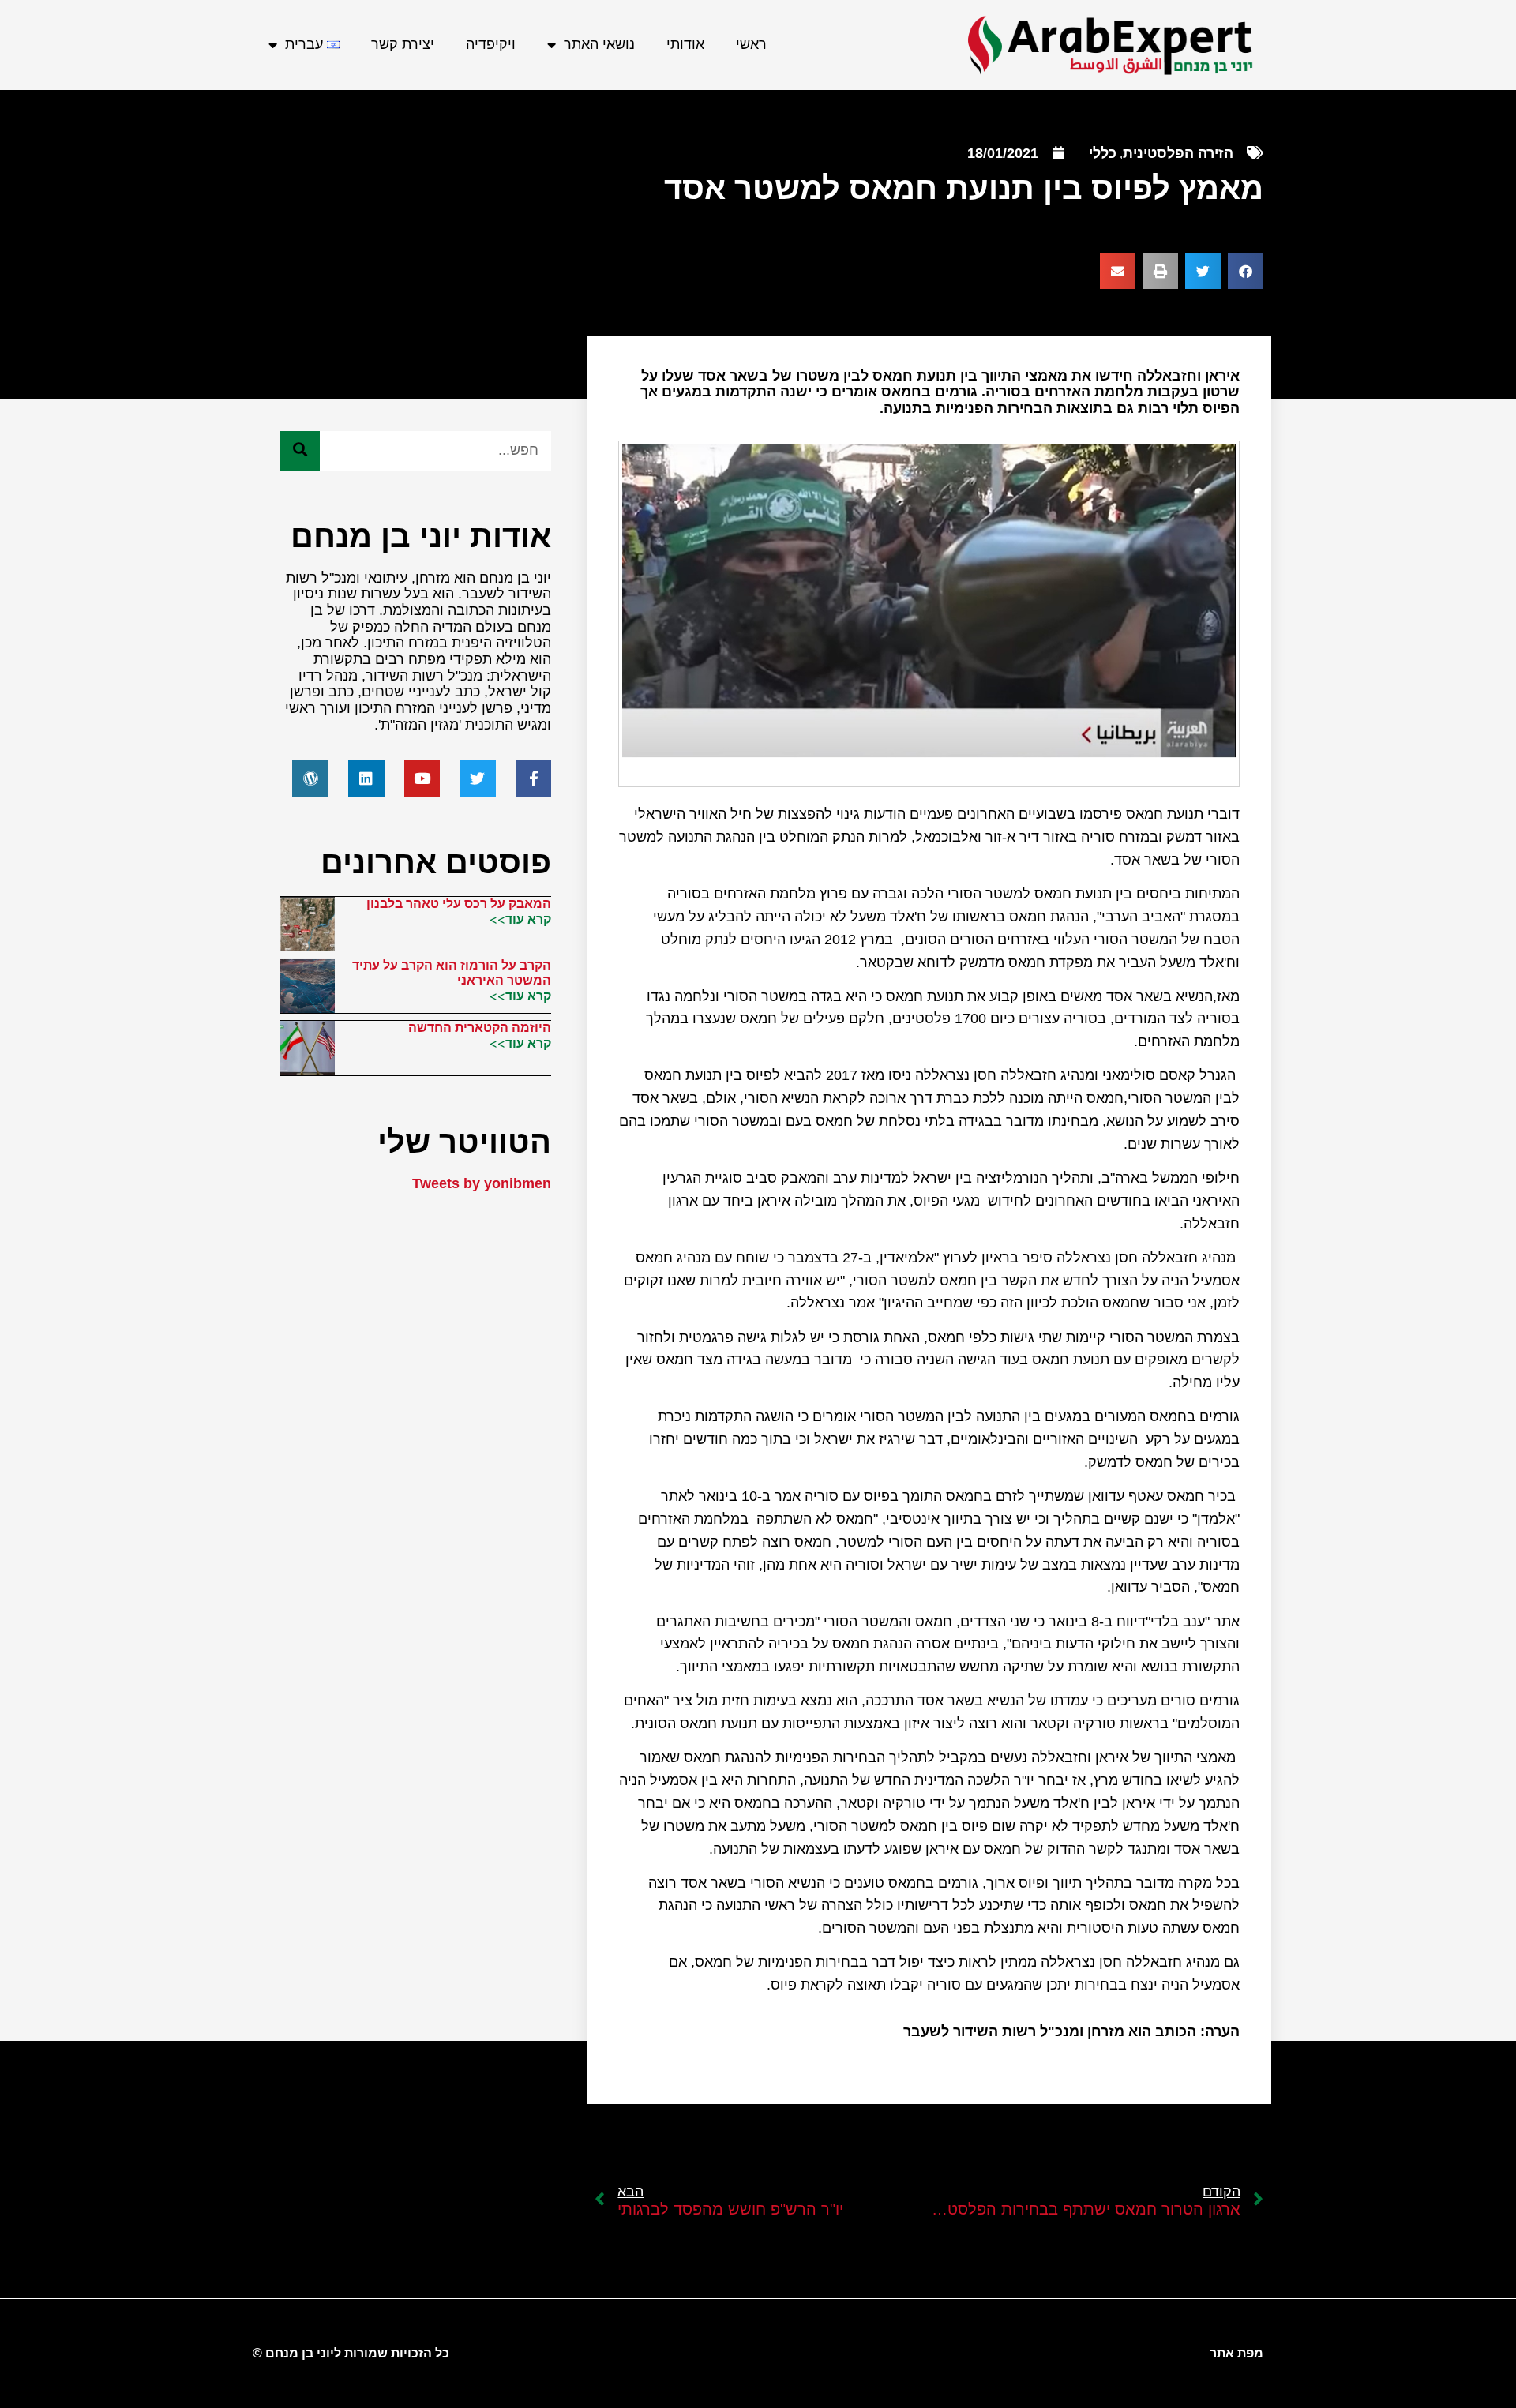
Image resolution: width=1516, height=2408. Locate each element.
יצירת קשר (403, 44)
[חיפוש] (300, 451)
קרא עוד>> (520, 919)
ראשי (751, 44)
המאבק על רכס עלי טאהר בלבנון (459, 904)
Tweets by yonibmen (482, 1183)
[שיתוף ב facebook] (1246, 271)
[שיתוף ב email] (1118, 271)
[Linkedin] (366, 778)
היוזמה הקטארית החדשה (480, 1028)
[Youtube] (422, 778)
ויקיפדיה (491, 44)
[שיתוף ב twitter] (1203, 271)
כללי (1103, 153)
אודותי (685, 44)
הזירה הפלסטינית (1178, 153)
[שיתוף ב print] (1160, 271)
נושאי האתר (599, 44)
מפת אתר (1236, 2353)
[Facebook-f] (534, 778)
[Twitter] (478, 778)
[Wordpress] (310, 778)
